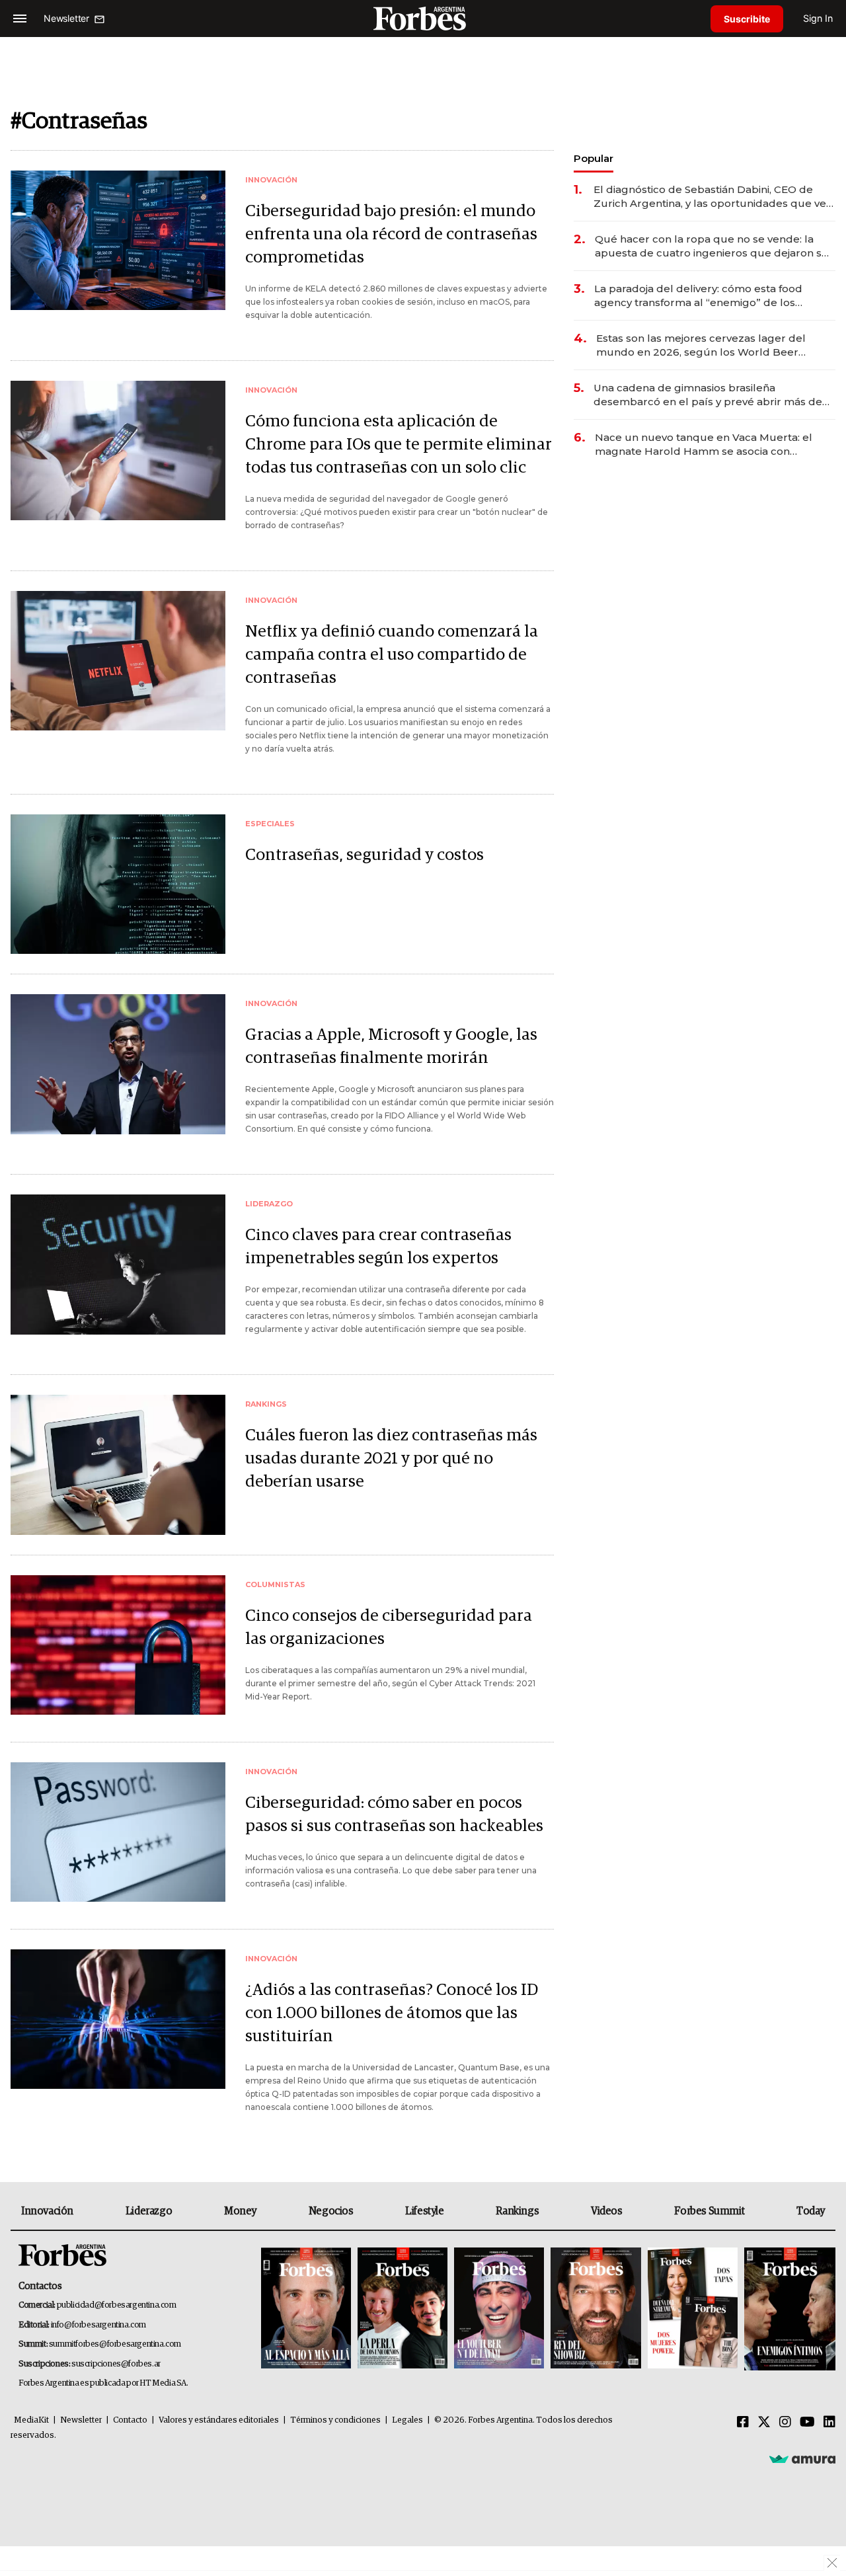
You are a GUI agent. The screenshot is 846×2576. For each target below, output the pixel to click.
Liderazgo (149, 2211)
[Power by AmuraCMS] (802, 2459)
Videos (607, 2211)
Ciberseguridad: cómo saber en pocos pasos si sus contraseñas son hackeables (394, 1815)
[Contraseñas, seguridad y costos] (118, 884)
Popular (594, 158)
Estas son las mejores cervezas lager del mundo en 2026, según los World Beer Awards (701, 345)
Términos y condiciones (335, 2420)
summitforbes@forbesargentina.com (115, 2344)
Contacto (130, 2420)
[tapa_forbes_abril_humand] (403, 2309)
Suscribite (747, 19)
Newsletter (81, 2420)
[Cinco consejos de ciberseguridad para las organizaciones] (118, 1645)
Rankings (517, 2211)
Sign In (818, 18)
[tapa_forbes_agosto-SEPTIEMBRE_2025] (788, 2309)
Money (240, 2211)
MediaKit (31, 2420)
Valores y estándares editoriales (219, 2420)
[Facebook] (743, 2423)
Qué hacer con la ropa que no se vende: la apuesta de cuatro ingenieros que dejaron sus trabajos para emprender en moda (714, 246)
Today (811, 2211)
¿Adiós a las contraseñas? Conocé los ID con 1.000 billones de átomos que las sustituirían (392, 2013)
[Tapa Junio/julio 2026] (306, 2309)
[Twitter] (764, 2423)
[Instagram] (785, 2423)
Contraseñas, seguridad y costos (365, 855)
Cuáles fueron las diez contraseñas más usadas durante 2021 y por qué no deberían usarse (391, 1459)
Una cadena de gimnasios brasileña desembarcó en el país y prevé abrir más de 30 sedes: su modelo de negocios (708, 395)
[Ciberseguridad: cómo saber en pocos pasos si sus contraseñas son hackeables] (118, 1832)
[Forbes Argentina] (423, 18)
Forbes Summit (709, 2211)
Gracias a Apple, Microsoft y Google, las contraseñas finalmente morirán (391, 1046)
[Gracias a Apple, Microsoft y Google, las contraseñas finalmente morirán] (118, 1064)
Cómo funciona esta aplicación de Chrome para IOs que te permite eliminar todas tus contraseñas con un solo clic (399, 445)
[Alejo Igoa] (499, 2309)
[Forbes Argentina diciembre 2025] (596, 2309)
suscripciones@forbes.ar (116, 2364)
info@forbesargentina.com (98, 2325)
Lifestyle (424, 2211)
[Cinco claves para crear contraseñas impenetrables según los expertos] (118, 1264)
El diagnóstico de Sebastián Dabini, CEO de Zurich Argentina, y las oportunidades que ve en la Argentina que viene (710, 197)
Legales (407, 2420)
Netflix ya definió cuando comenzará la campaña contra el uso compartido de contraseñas (392, 655)
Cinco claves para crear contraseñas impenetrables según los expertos (378, 1247)
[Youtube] (807, 2423)
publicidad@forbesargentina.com (117, 2305)
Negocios (331, 2211)
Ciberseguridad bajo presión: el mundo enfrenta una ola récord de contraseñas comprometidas (391, 234)
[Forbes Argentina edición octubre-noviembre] (693, 2309)
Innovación (47, 2211)
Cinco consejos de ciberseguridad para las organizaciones (389, 1627)
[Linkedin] (829, 2423)
